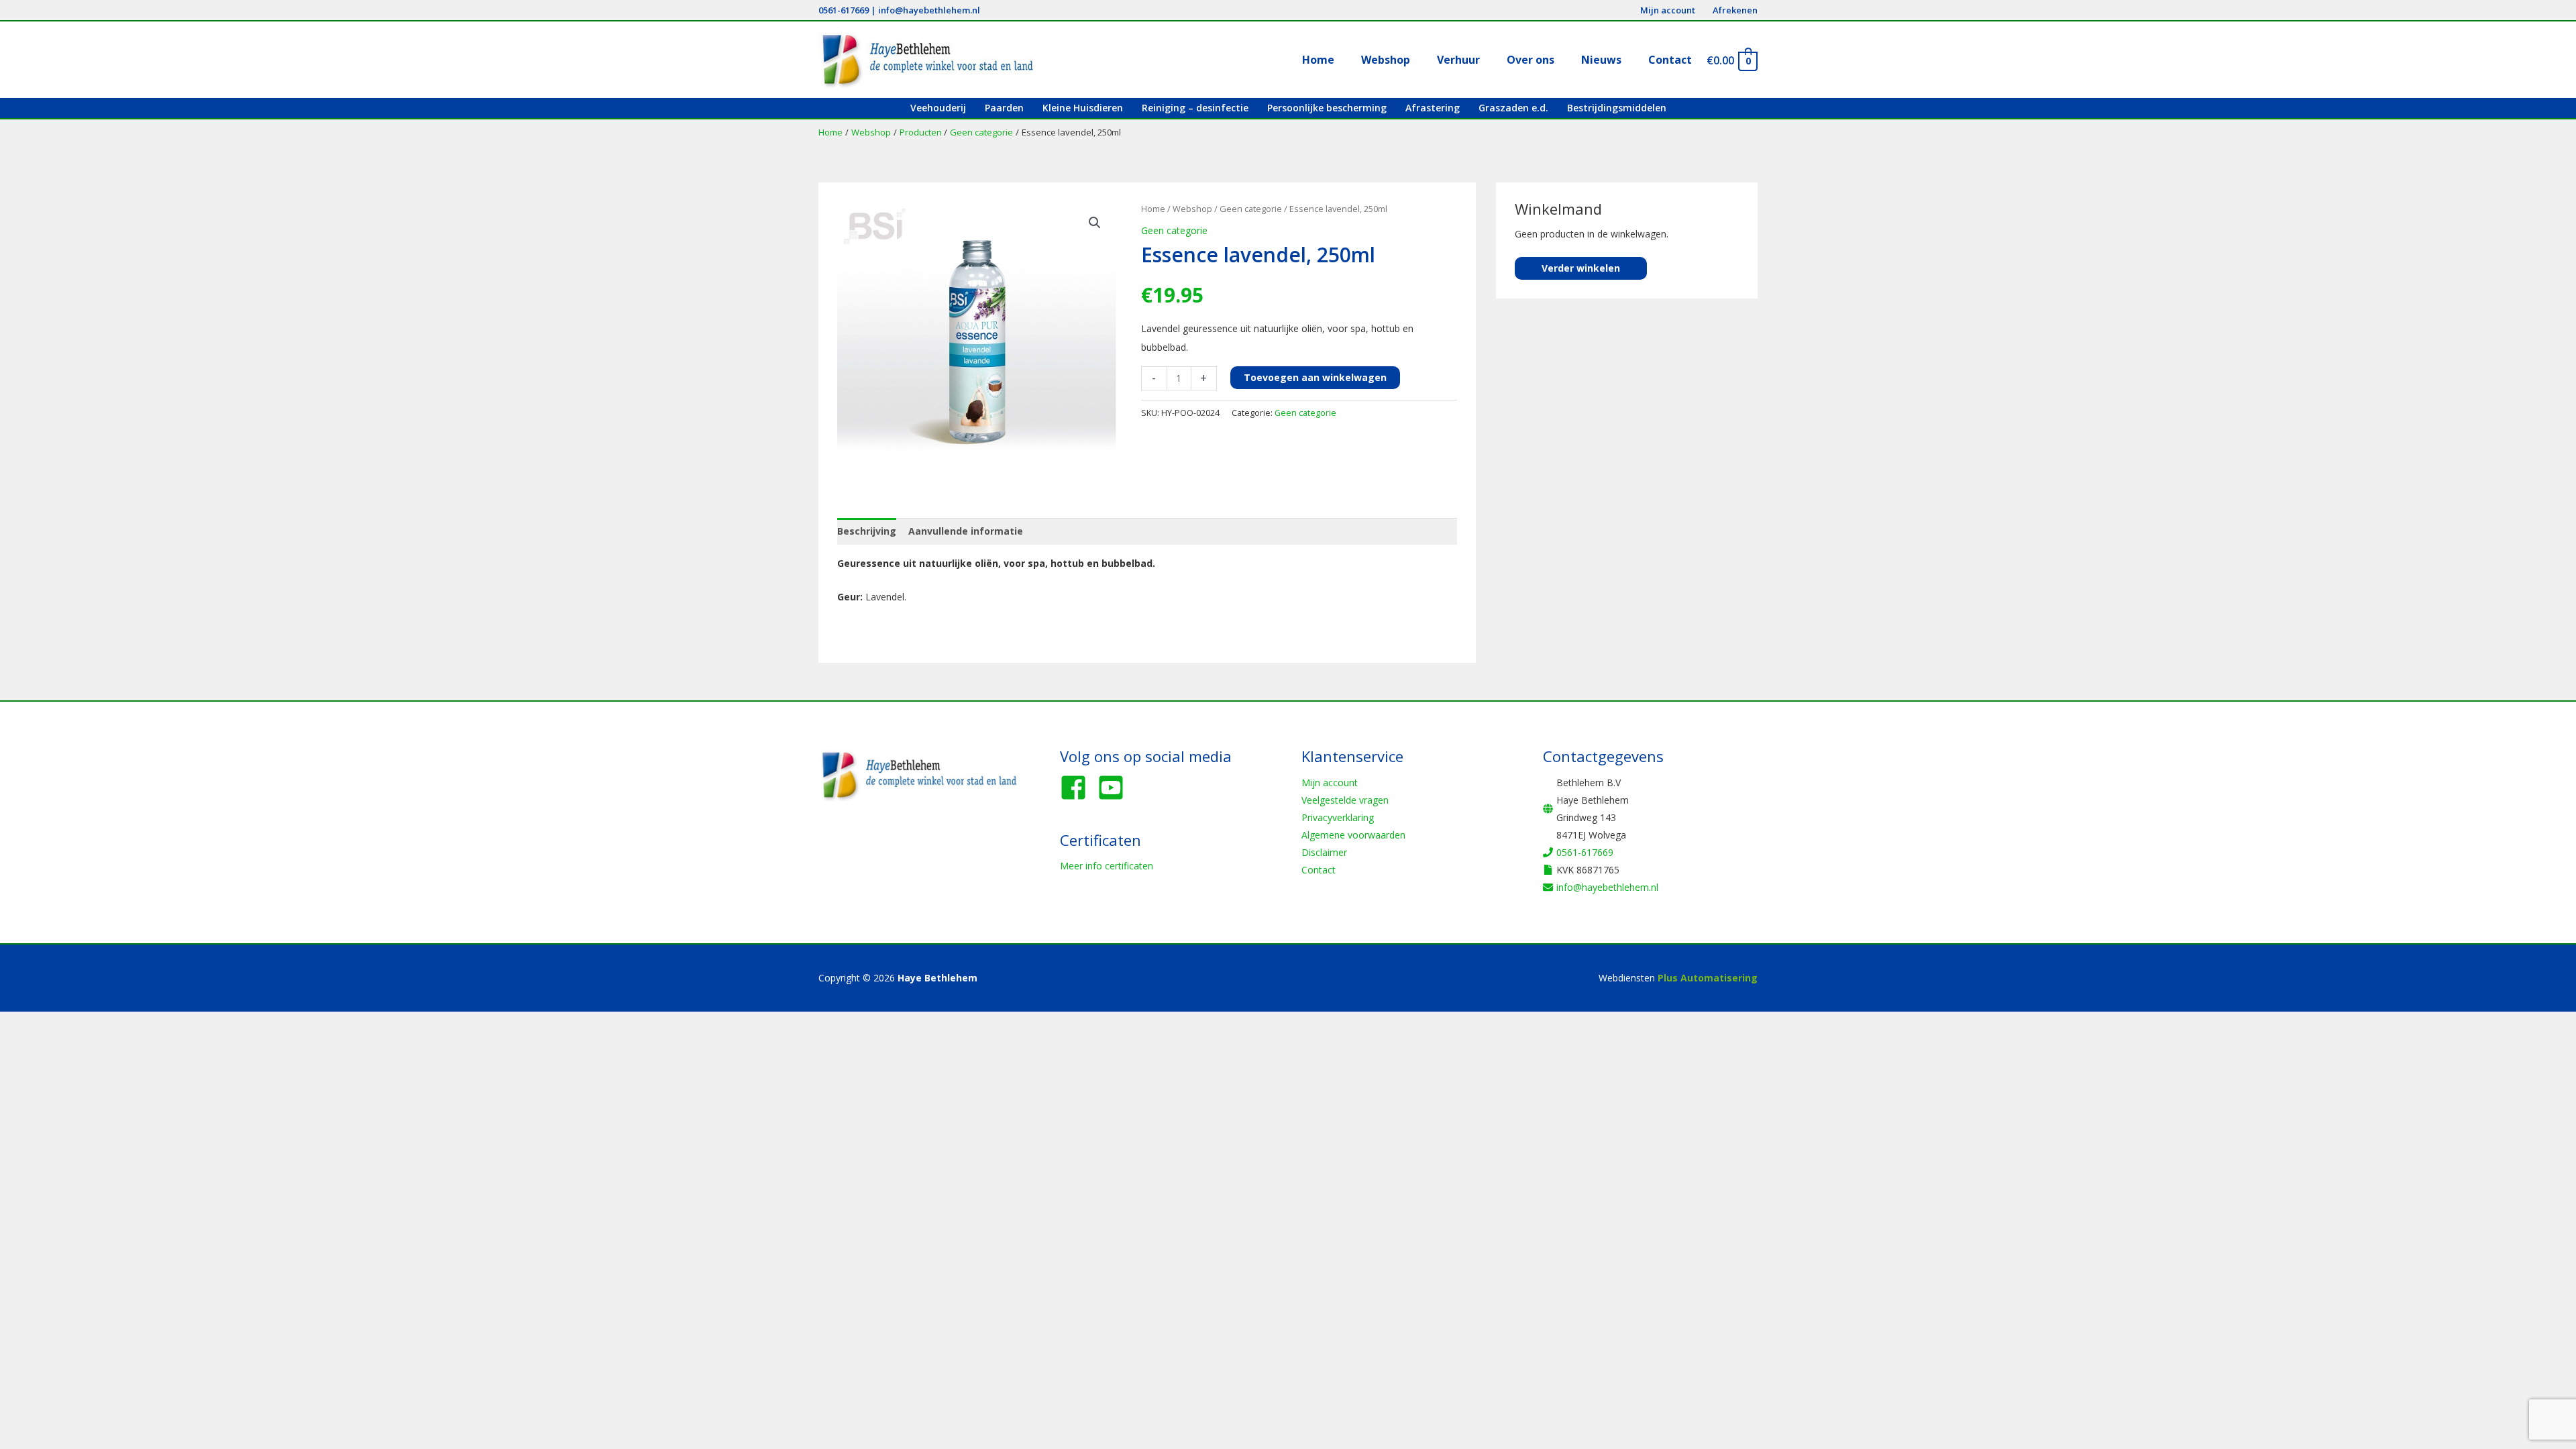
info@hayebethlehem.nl (929, 10)
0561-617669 (844, 10)
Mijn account (1330, 783)
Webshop (1192, 209)
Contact (1319, 870)
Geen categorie (1251, 209)
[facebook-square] (1077, 788)
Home (1153, 209)
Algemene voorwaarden (1353, 835)
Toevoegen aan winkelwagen (1315, 377)
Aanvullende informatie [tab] (966, 531)
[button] (1095, 223)
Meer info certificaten (1107, 866)
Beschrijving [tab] (867, 531)
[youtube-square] (1115, 788)
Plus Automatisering (1708, 978)
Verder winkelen (1581, 268)
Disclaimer (1324, 852)
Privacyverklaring (1338, 817)
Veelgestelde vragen (1345, 800)
